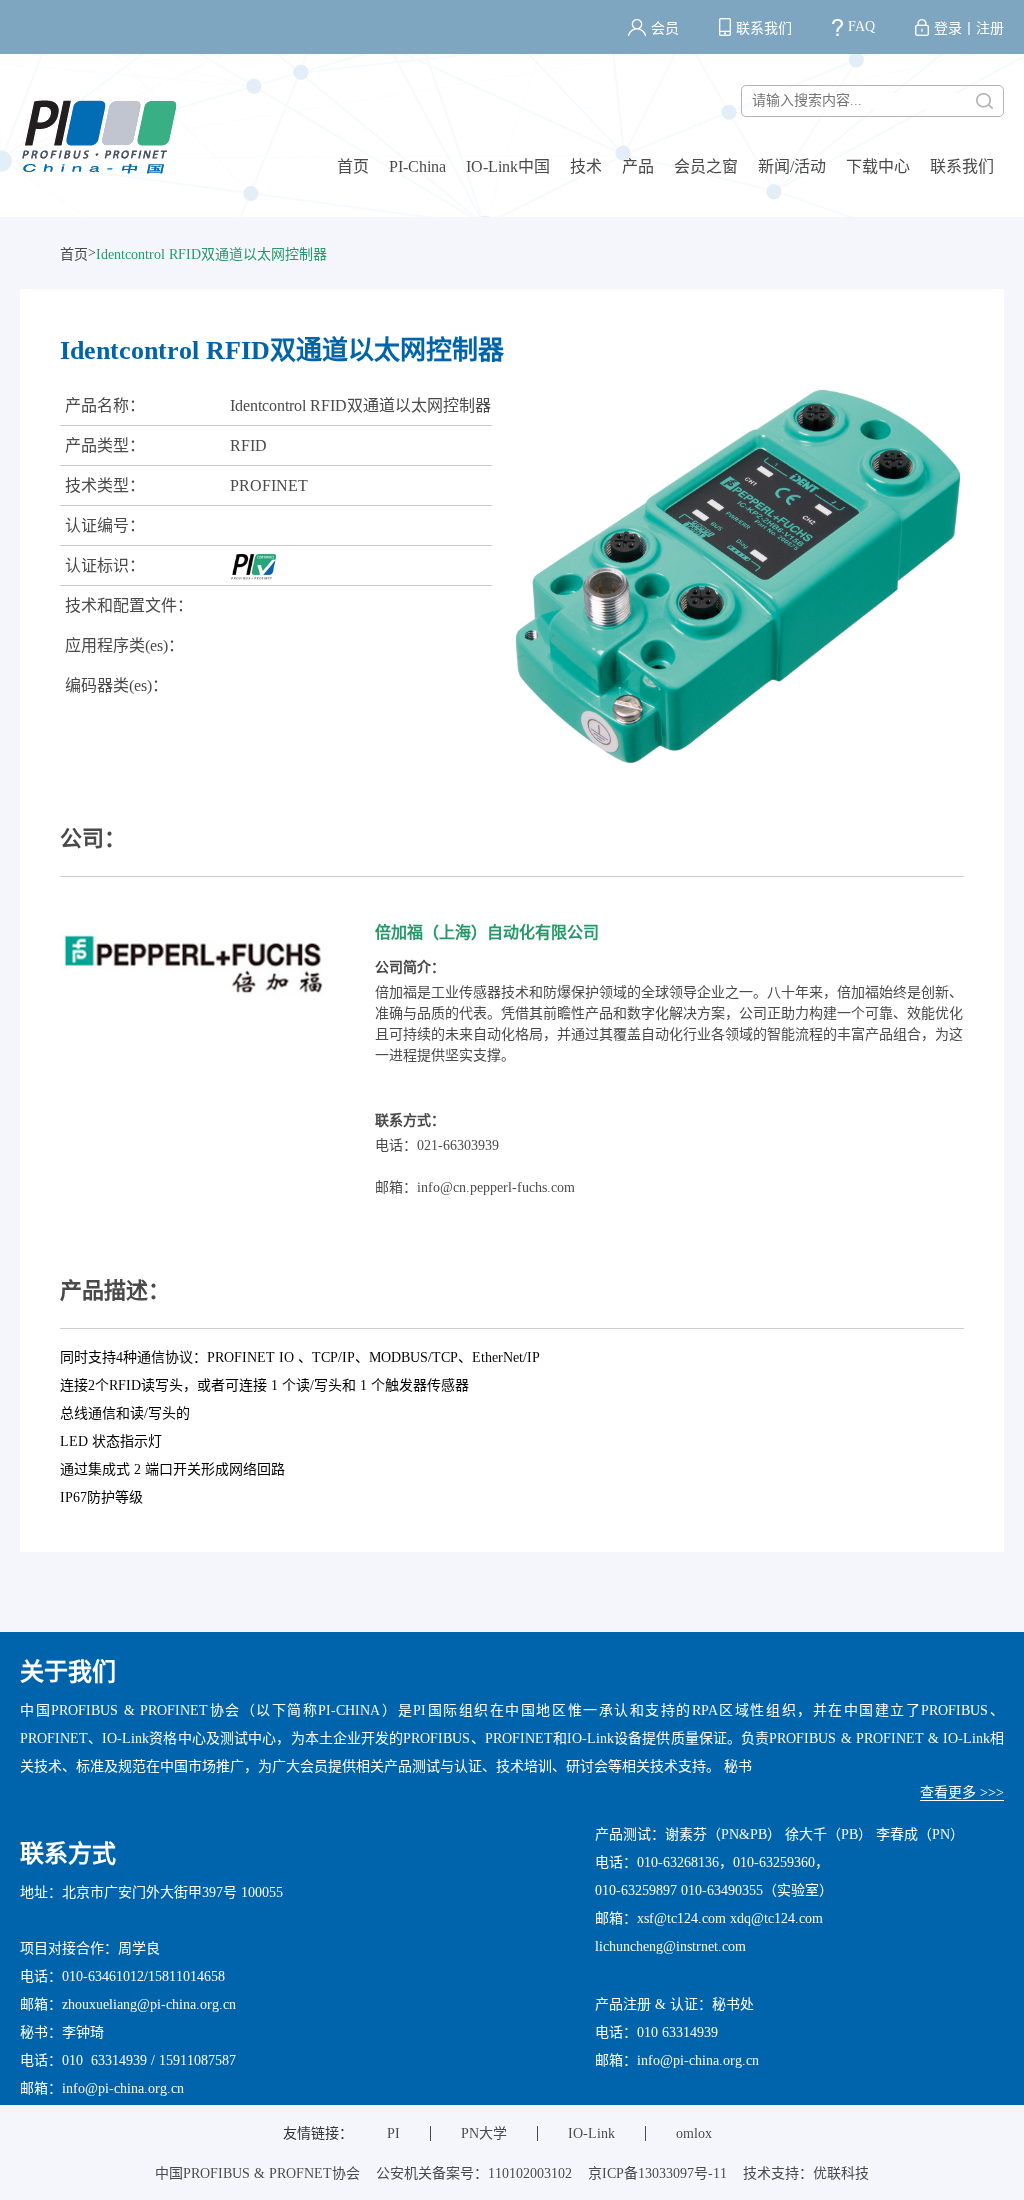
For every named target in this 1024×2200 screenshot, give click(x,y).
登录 (948, 28)
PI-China (417, 166)
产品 (638, 166)
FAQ (861, 26)
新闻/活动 (792, 166)
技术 (586, 166)
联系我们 (764, 28)
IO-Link (591, 2133)
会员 (665, 28)
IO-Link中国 (508, 166)
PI (393, 2133)
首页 (353, 166)
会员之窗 (706, 166)
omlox (694, 2133)
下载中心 (878, 166)
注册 (990, 28)
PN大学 (484, 2133)
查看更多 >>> (962, 1792)
